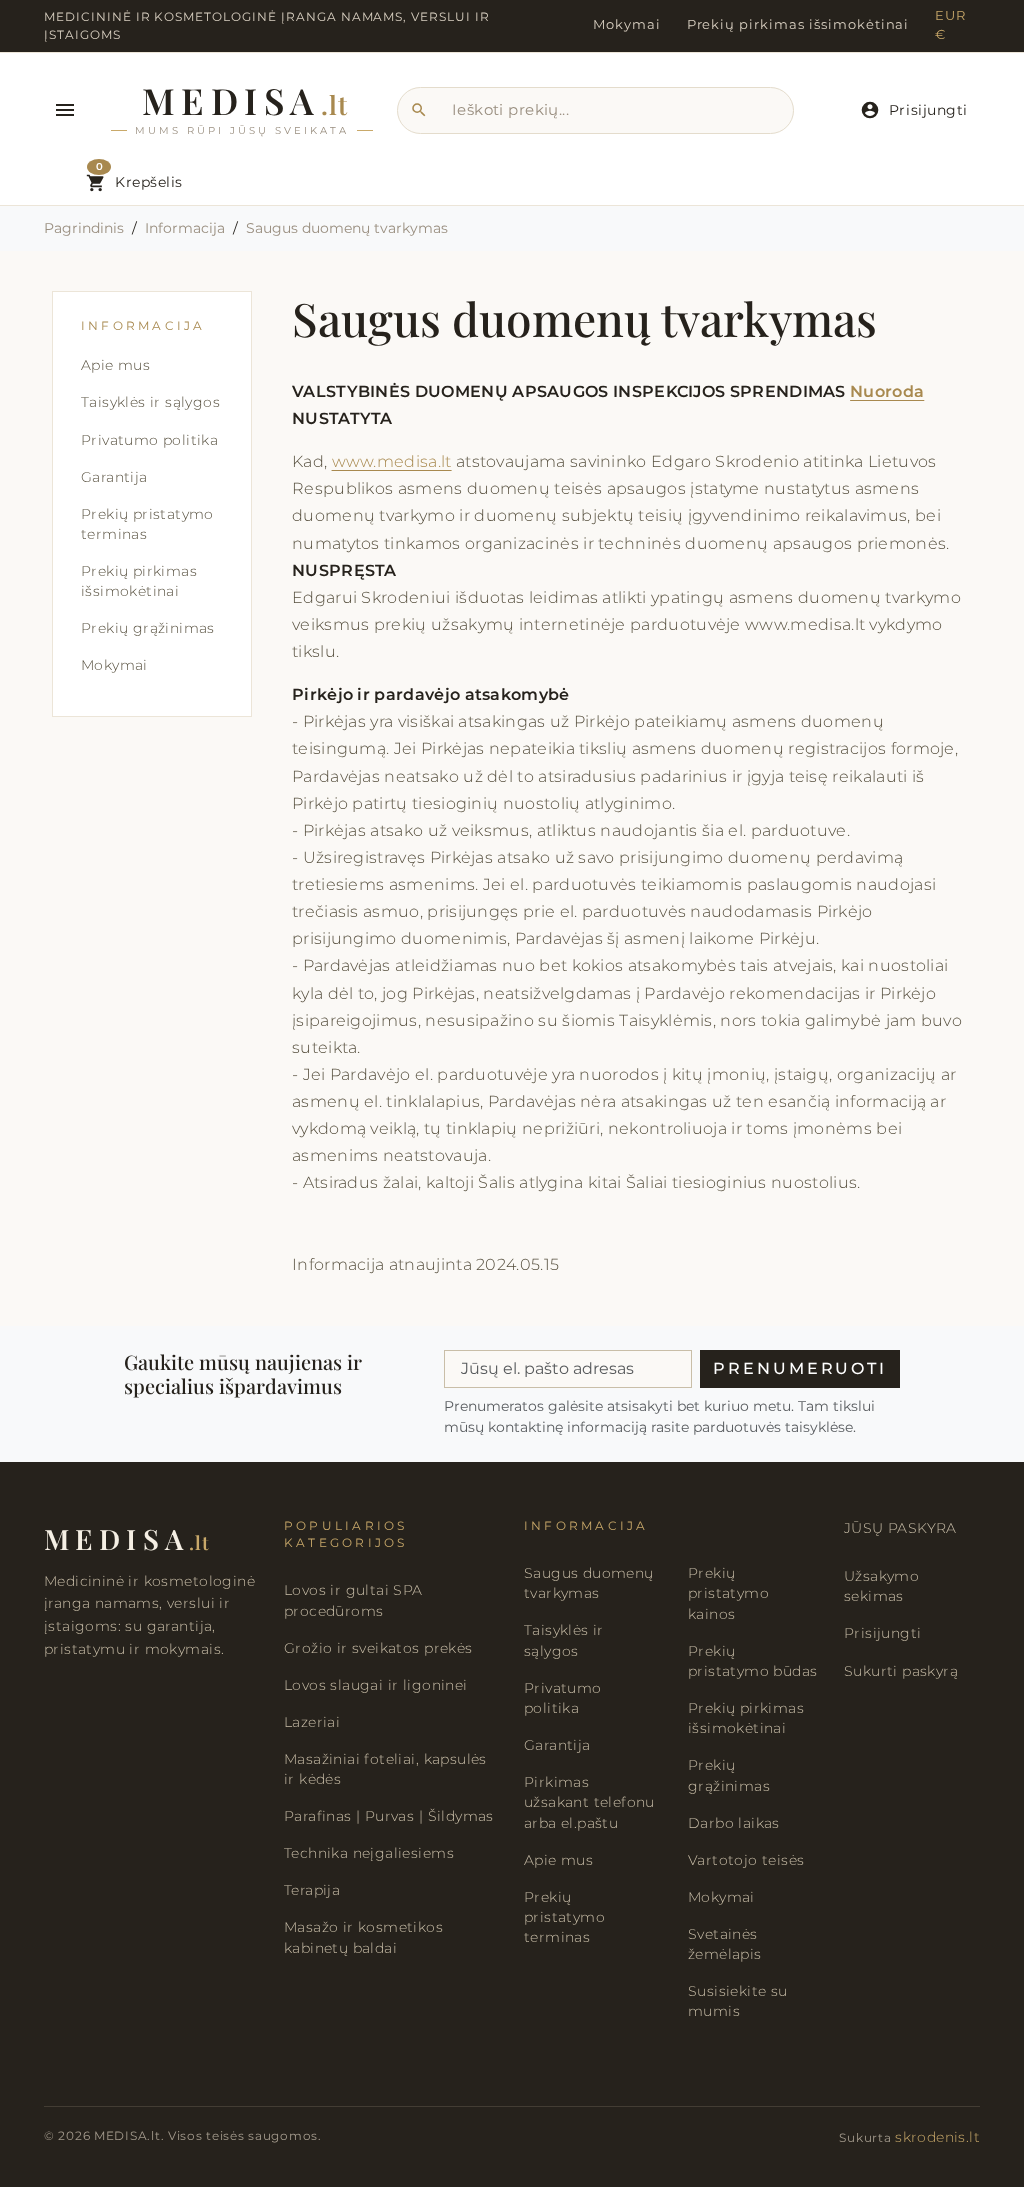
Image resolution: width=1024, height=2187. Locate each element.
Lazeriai (312, 1722)
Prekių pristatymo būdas (752, 1661)
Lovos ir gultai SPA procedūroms (353, 1600)
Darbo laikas (734, 1823)
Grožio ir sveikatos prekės (378, 1648)
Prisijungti (882, 1633)
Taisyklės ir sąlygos (150, 402)
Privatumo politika (149, 440)
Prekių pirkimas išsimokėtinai (798, 24)
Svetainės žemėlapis (725, 1944)
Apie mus (115, 365)
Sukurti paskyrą (901, 1671)
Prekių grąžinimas (148, 628)
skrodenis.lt (937, 2137)
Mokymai (627, 24)
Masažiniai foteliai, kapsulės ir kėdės (385, 1769)
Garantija (114, 477)
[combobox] (595, 111)
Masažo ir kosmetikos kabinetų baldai (363, 1937)
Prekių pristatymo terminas (147, 524)
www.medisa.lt (392, 461)
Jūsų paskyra (900, 1528)
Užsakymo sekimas (881, 1586)
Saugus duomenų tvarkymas (589, 1583)
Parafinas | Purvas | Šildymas (389, 1816)
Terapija (312, 1890)
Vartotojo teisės (746, 1860)
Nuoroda (887, 391)
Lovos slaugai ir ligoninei (376, 1685)
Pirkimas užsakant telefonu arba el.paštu (589, 1802)
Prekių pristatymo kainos (728, 1593)
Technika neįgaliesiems (369, 1853)
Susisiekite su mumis (738, 2001)
